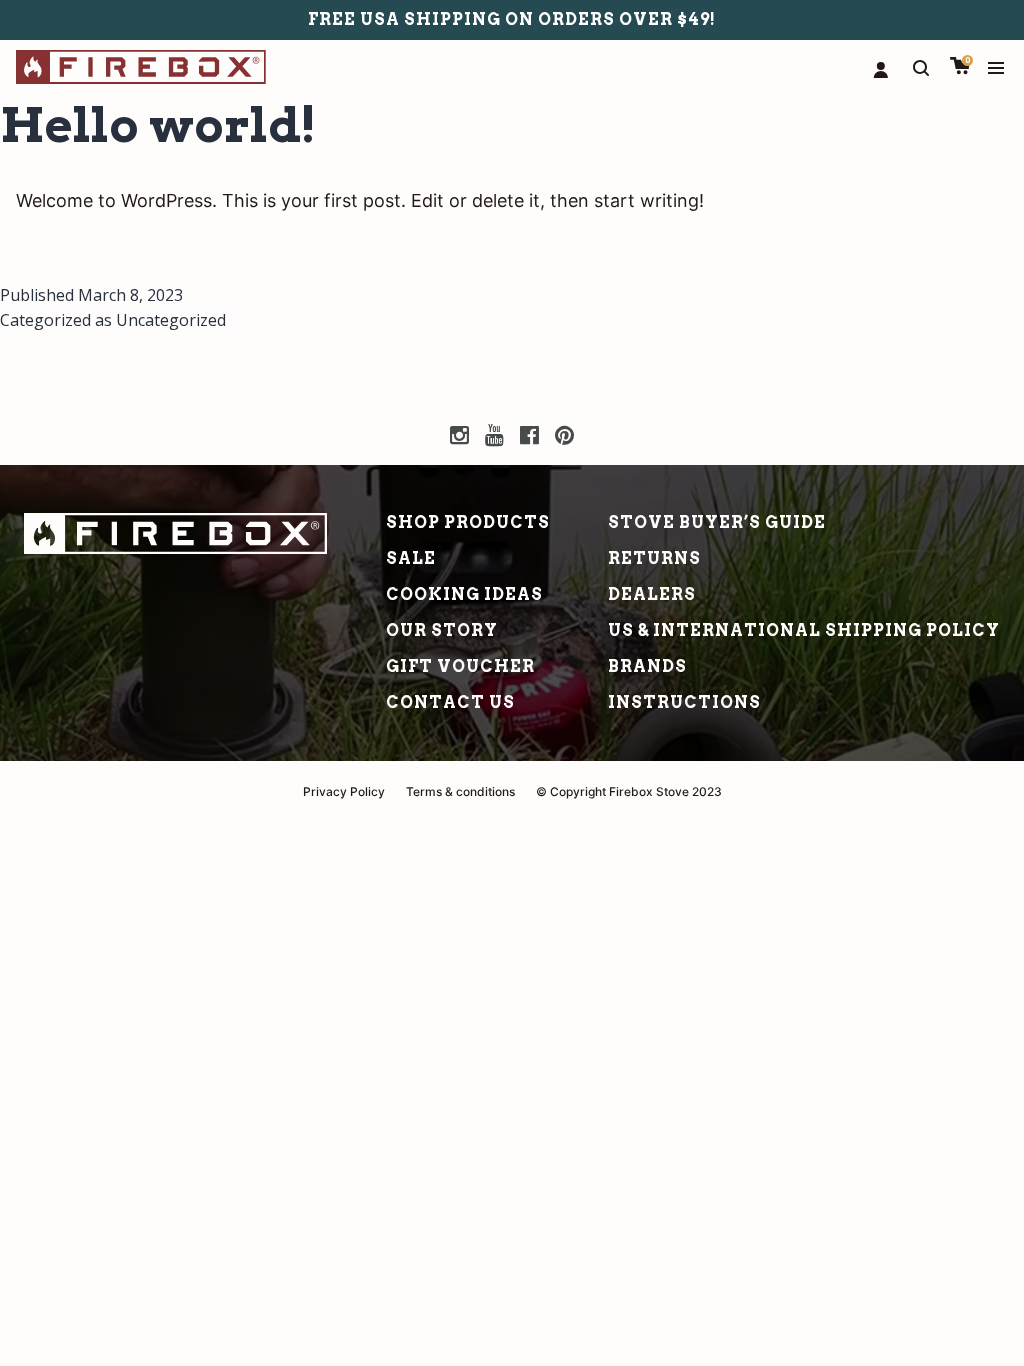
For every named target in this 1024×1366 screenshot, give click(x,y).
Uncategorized (171, 320)
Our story (442, 630)
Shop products (468, 522)
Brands (647, 666)
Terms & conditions (460, 791)
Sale (411, 558)
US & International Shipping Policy (804, 630)
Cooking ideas (464, 594)
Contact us (450, 702)
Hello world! (158, 125)
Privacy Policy (344, 791)
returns (654, 558)
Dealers (652, 594)
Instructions (684, 702)
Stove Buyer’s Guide (717, 522)
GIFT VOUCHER (460, 666)
